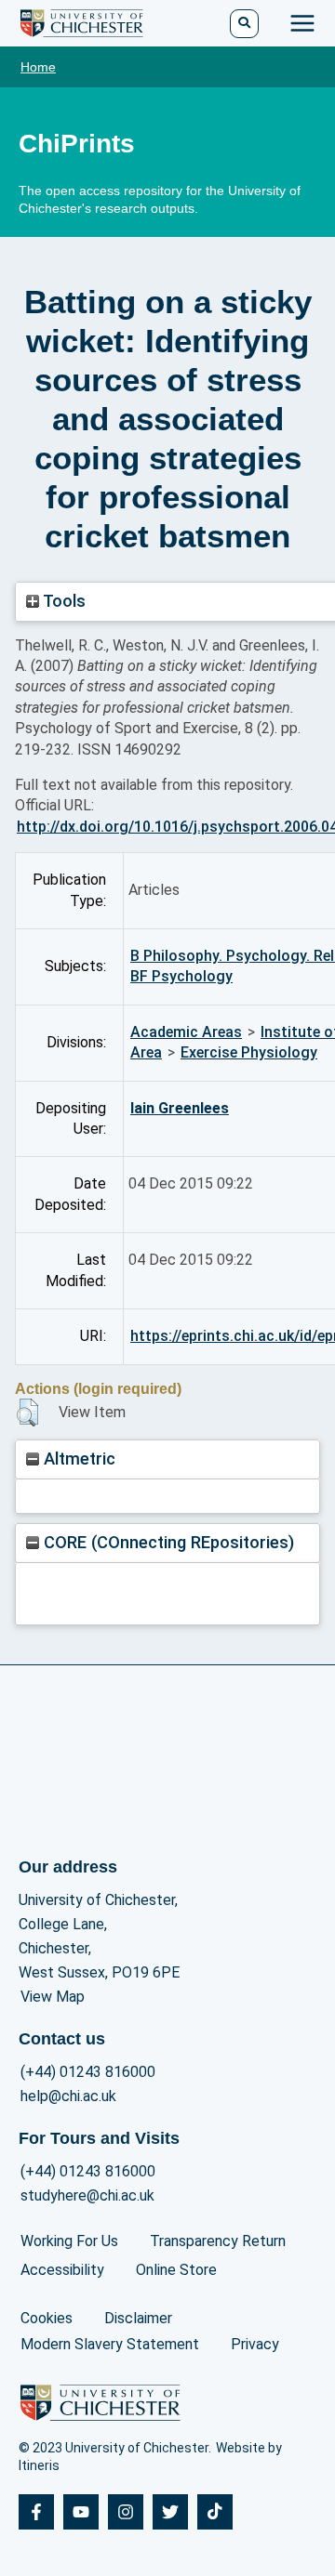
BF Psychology (181, 976)
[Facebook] (36, 2512)
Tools (62, 601)
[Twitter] (170, 2512)
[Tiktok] (215, 2512)
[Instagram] (126, 2512)
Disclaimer (138, 2318)
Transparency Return (218, 2241)
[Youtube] (81, 2512)
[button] (27, 1413)
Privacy (255, 2344)
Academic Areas (186, 1032)
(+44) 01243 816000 (88, 2072)
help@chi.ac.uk (68, 2096)
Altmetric (77, 1459)
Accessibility (62, 2270)
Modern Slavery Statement (110, 2344)
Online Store (176, 2270)
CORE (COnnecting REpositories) (167, 1542)
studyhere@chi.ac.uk (87, 2195)
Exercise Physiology (249, 1052)
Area (146, 1052)
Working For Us (69, 2241)
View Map (53, 1997)
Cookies (47, 2318)
